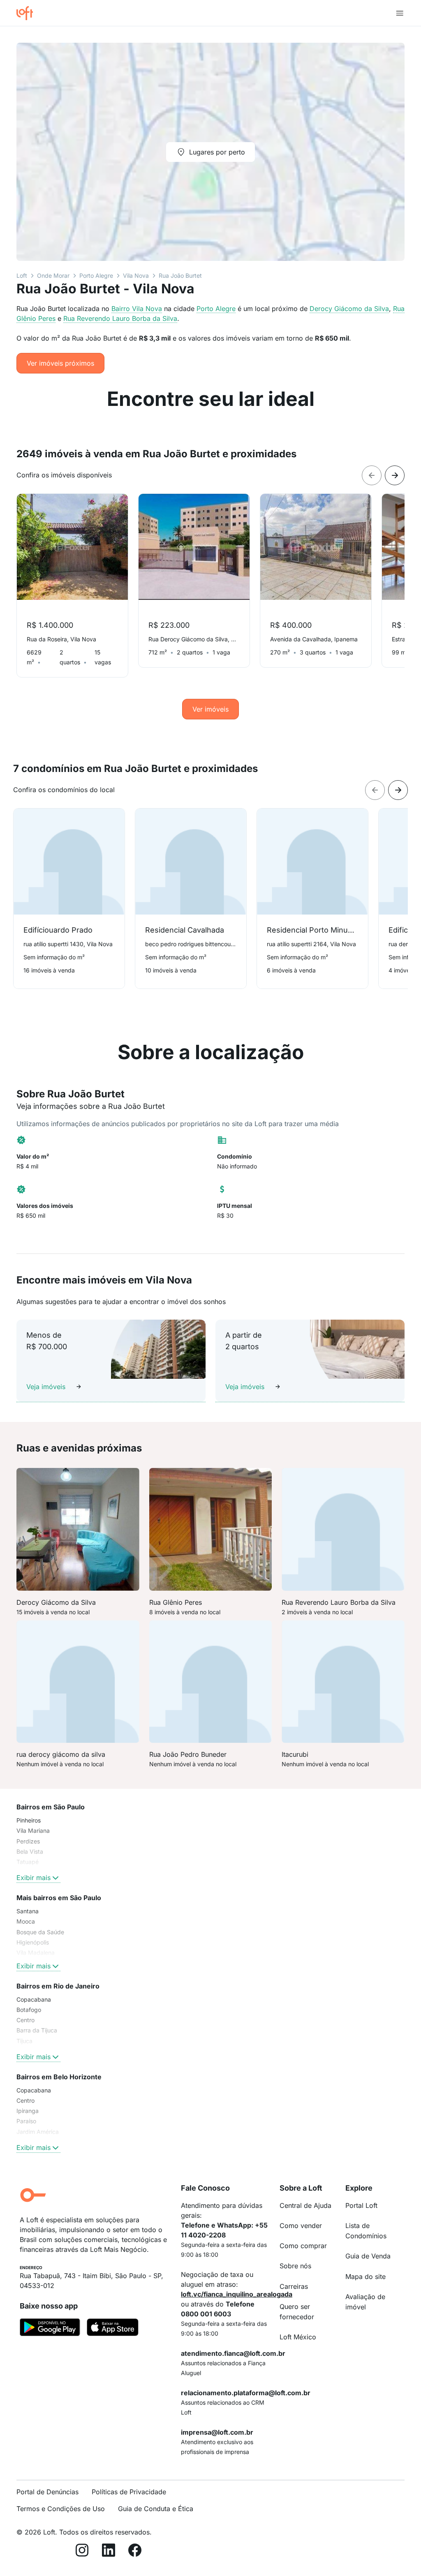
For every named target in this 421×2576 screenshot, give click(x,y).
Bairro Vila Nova (137, 309)
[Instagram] (82, 2552)
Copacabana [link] (34, 1999)
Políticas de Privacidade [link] (129, 2492)
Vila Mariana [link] (33, 1831)
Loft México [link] (298, 2337)
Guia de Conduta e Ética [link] (156, 2509)
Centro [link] (25, 2020)
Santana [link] (28, 1911)
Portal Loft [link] (361, 2205)
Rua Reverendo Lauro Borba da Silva (120, 318)
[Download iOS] (113, 2329)
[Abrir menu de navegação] (400, 13)
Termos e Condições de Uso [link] (61, 2509)
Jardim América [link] (38, 2132)
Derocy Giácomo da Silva (349, 309)
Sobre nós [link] (295, 2266)
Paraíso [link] (26, 2121)
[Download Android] (50, 2329)
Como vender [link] (301, 2226)
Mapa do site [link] (365, 2276)
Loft (22, 275)
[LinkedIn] (109, 2552)
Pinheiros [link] (29, 1820)
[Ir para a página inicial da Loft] (28, 13)
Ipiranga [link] (28, 2111)
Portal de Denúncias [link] (47, 2492)
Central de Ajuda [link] (305, 2205)
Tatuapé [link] (28, 1862)
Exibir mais (34, 1878)
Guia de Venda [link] (368, 2256)
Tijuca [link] (24, 2041)
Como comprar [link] (303, 2246)
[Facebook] (135, 2552)
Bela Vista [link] (30, 1851)
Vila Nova (136, 275)
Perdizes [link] (28, 1841)
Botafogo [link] (29, 2010)
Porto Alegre (96, 275)
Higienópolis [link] (33, 1942)
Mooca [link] (26, 1921)
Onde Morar (53, 275)
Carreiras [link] (294, 2286)
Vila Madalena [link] (36, 1953)
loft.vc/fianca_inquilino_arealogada (237, 2294)
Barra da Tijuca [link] (37, 2030)
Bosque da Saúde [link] (40, 1932)
